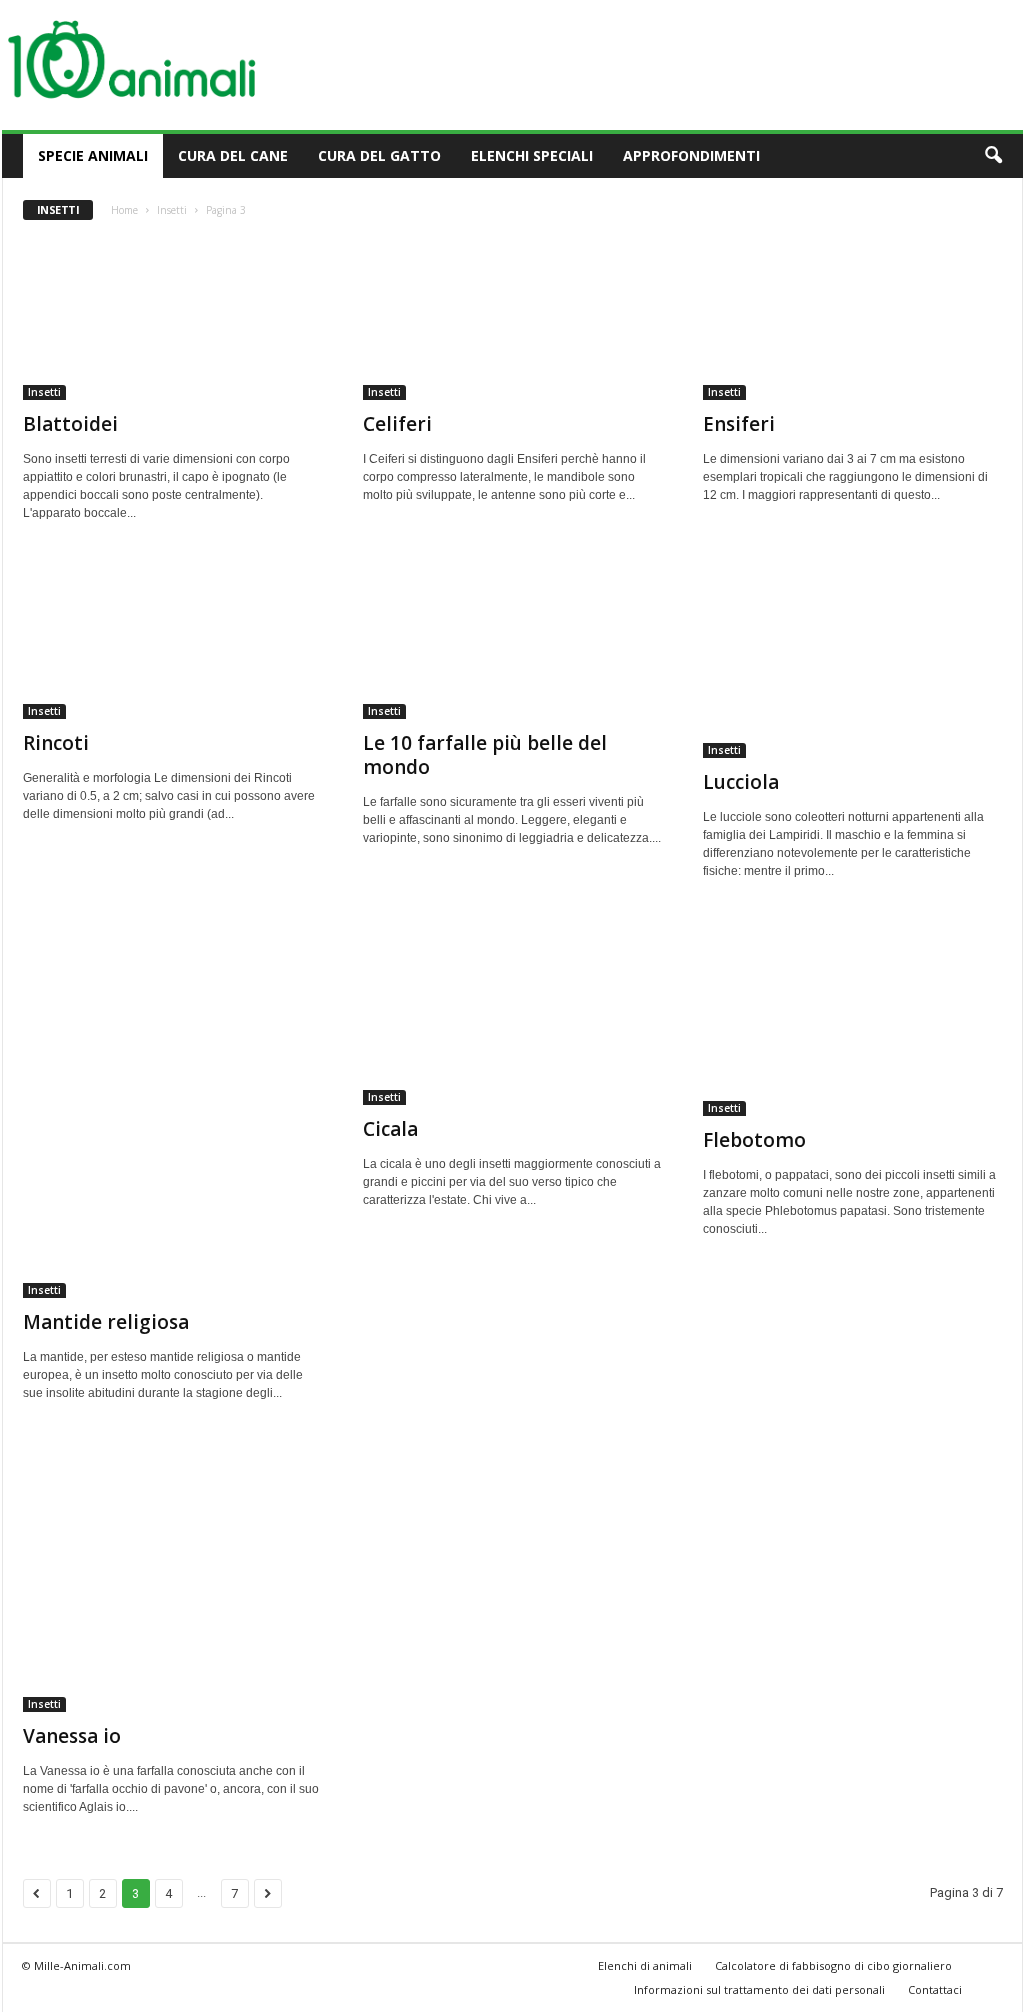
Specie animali (93, 155)
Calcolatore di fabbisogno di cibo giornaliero (833, 1965)
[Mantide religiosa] (173, 1107)
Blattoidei (70, 424)
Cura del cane (233, 155)
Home (124, 210)
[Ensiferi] (853, 320)
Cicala (390, 1129)
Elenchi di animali (645, 1965)
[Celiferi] (513, 320)
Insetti (172, 210)
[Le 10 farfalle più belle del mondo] (513, 639)
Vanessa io (72, 1736)
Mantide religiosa (106, 1322)
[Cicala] (513, 1011)
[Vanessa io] (173, 1575)
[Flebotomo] (853, 1016)
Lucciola (741, 782)
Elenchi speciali (532, 155)
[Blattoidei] (173, 320)
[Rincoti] (173, 639)
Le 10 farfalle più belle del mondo (485, 755)
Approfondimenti (691, 155)
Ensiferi (739, 424)
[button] (993, 156)
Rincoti (56, 743)
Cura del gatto (379, 155)
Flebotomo (754, 1140)
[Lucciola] (853, 658)
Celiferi (397, 424)
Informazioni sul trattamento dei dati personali (759, 1989)
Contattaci (935, 1989)
